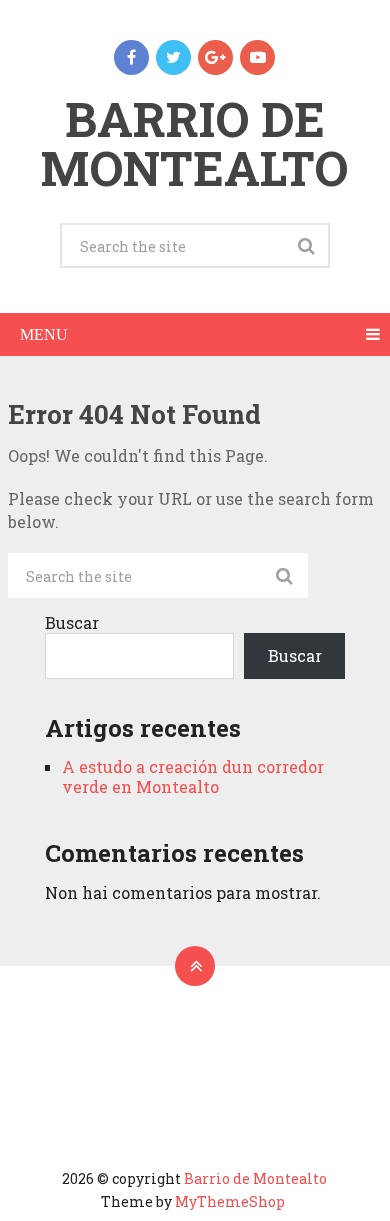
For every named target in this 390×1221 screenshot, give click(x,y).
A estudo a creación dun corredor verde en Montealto (193, 776)
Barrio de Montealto (194, 143)
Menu (44, 334)
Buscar (72, 622)
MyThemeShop (230, 1201)
